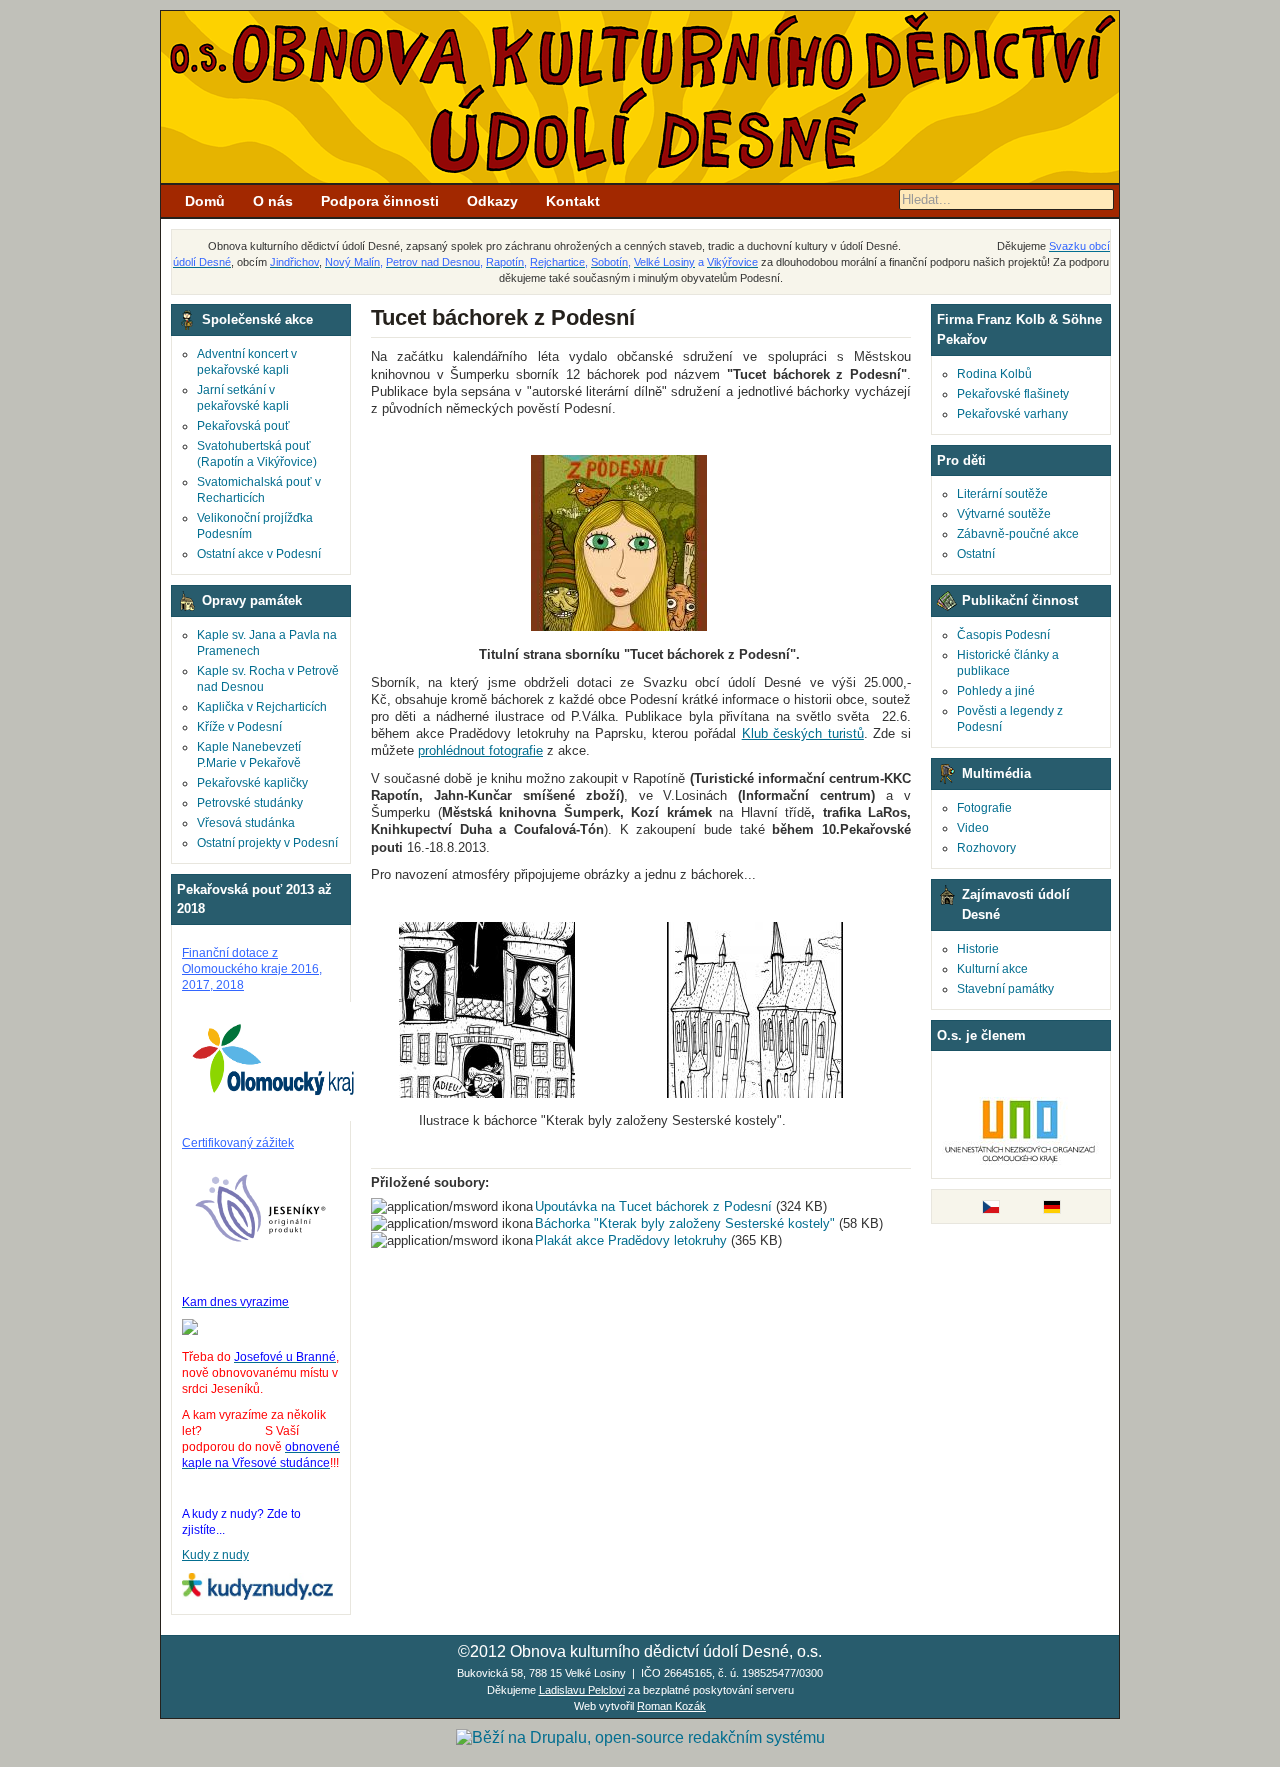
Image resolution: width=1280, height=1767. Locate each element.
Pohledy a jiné (996, 691)
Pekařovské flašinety (1013, 394)
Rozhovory (986, 848)
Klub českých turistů (803, 733)
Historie (978, 949)
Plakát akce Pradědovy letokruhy (631, 1240)
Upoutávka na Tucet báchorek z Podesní (653, 1206)
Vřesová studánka (246, 823)
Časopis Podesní (1003, 635)
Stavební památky (1005, 989)
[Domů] (640, 179)
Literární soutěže (1002, 494)
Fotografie (984, 808)
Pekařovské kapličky (252, 783)
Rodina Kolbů (994, 374)
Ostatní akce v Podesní (259, 554)
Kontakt (573, 201)
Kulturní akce (992, 969)
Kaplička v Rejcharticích (262, 707)
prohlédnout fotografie (480, 750)
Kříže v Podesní (239, 727)
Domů (205, 201)
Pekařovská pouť (243, 426)
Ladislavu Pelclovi (582, 1690)
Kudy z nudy (215, 1555)
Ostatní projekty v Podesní (267, 843)
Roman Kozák (671, 1706)
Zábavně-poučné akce (1018, 534)
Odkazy (492, 201)
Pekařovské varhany (1012, 414)
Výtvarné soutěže (1004, 514)
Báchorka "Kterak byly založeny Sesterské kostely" (685, 1223)
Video (973, 828)
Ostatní (976, 554)
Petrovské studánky (250, 803)
